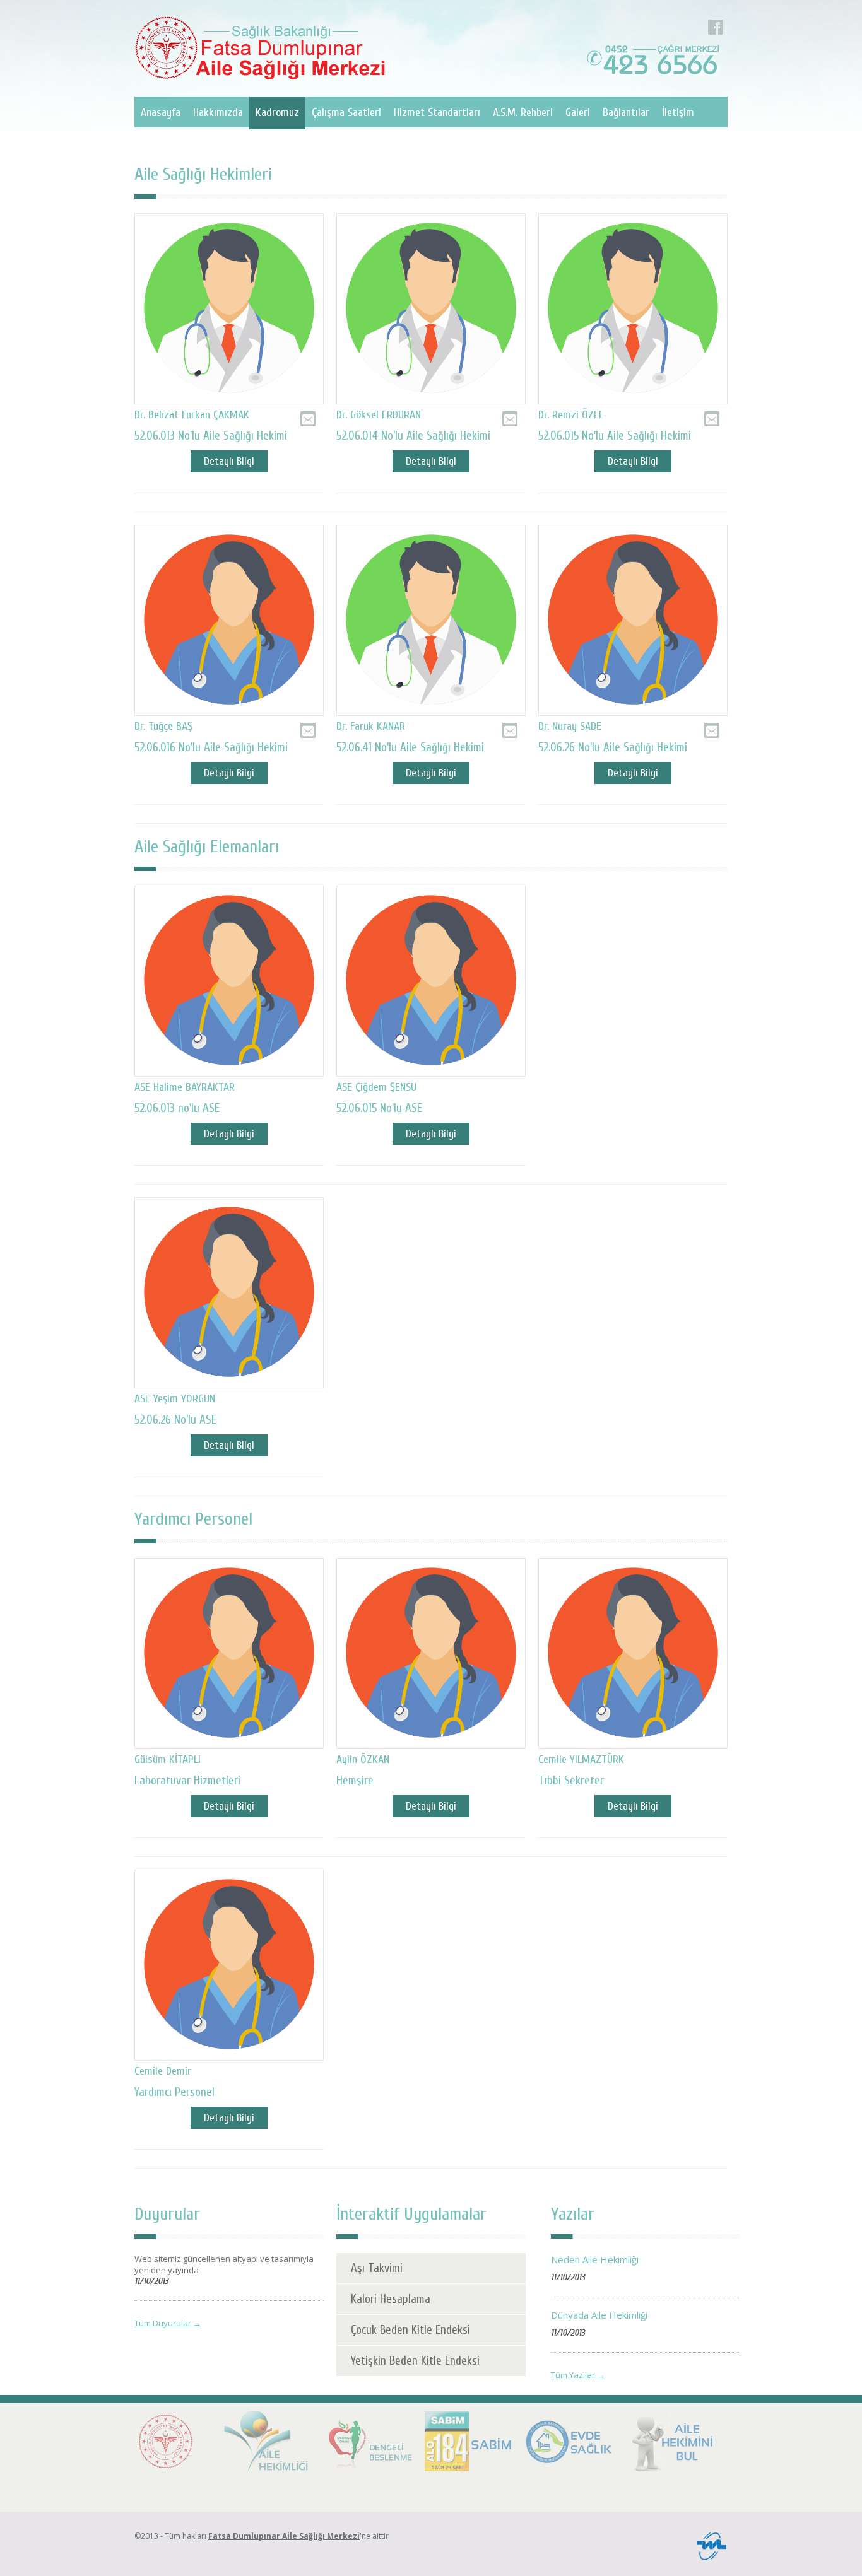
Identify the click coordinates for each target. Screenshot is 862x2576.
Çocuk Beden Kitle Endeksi (410, 2330)
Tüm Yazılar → (578, 2375)
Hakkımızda (218, 113)
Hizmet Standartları (437, 113)
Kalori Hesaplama (391, 2299)
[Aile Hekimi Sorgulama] (671, 2443)
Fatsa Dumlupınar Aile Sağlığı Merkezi (284, 2536)
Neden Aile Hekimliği (595, 2259)
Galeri (578, 113)
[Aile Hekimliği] (267, 2443)
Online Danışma (308, 411)
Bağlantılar (626, 113)
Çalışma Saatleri (346, 113)
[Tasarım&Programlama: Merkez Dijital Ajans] (711, 2558)
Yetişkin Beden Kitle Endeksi (415, 2361)
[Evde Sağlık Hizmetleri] (570, 2443)
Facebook (716, 20)
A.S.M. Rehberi (523, 113)
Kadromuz (277, 113)
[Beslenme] (368, 2443)
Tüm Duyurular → (168, 2323)
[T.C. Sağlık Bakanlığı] (166, 2443)
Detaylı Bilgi (229, 461)
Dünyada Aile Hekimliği (599, 2315)
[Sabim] (469, 2443)
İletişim (678, 113)
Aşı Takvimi (377, 2268)
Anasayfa (161, 113)
